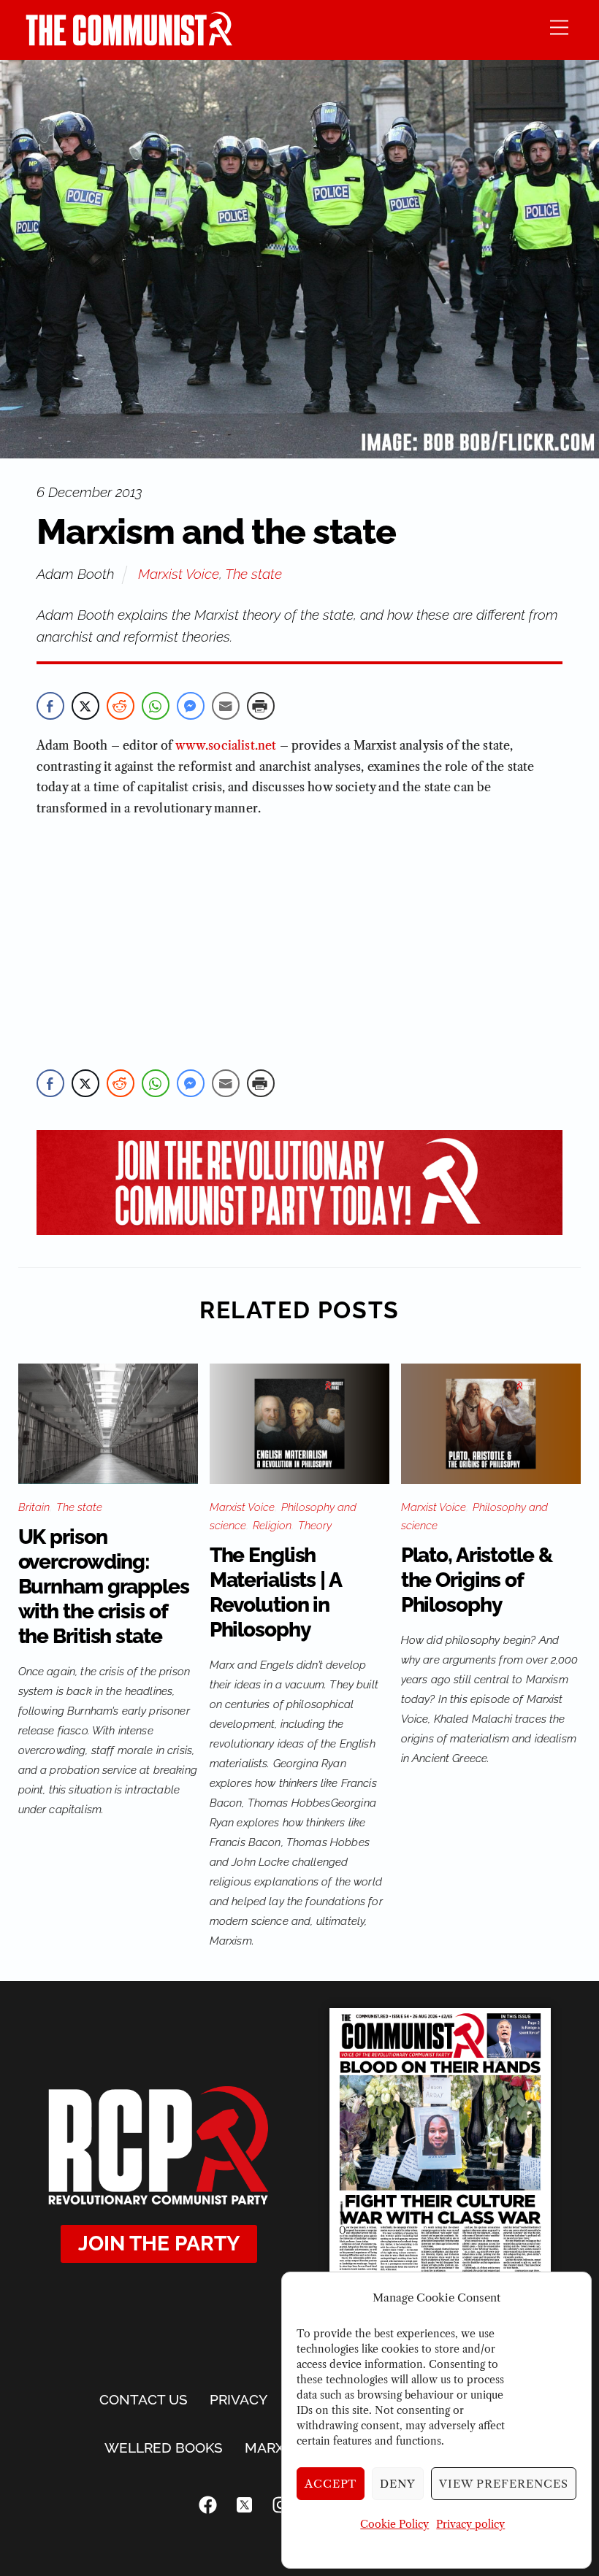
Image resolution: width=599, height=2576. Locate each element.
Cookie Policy (394, 2524)
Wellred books (164, 2448)
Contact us (144, 2399)
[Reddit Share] (121, 706)
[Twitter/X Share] (85, 706)
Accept (331, 2484)
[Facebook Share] (50, 706)
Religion (272, 1526)
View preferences (504, 2484)
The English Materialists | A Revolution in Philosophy (275, 1592)
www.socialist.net (226, 745)
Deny (398, 2484)
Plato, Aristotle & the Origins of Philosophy (477, 1580)
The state (253, 574)
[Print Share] (261, 706)
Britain (34, 1507)
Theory (315, 1526)
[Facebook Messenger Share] (191, 706)
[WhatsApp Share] (156, 706)
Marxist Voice (179, 574)
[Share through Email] (226, 706)
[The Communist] (129, 41)
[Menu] (559, 27)
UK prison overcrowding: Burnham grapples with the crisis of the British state (104, 1587)
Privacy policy (470, 2524)
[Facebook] (208, 2504)
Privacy (239, 2399)
